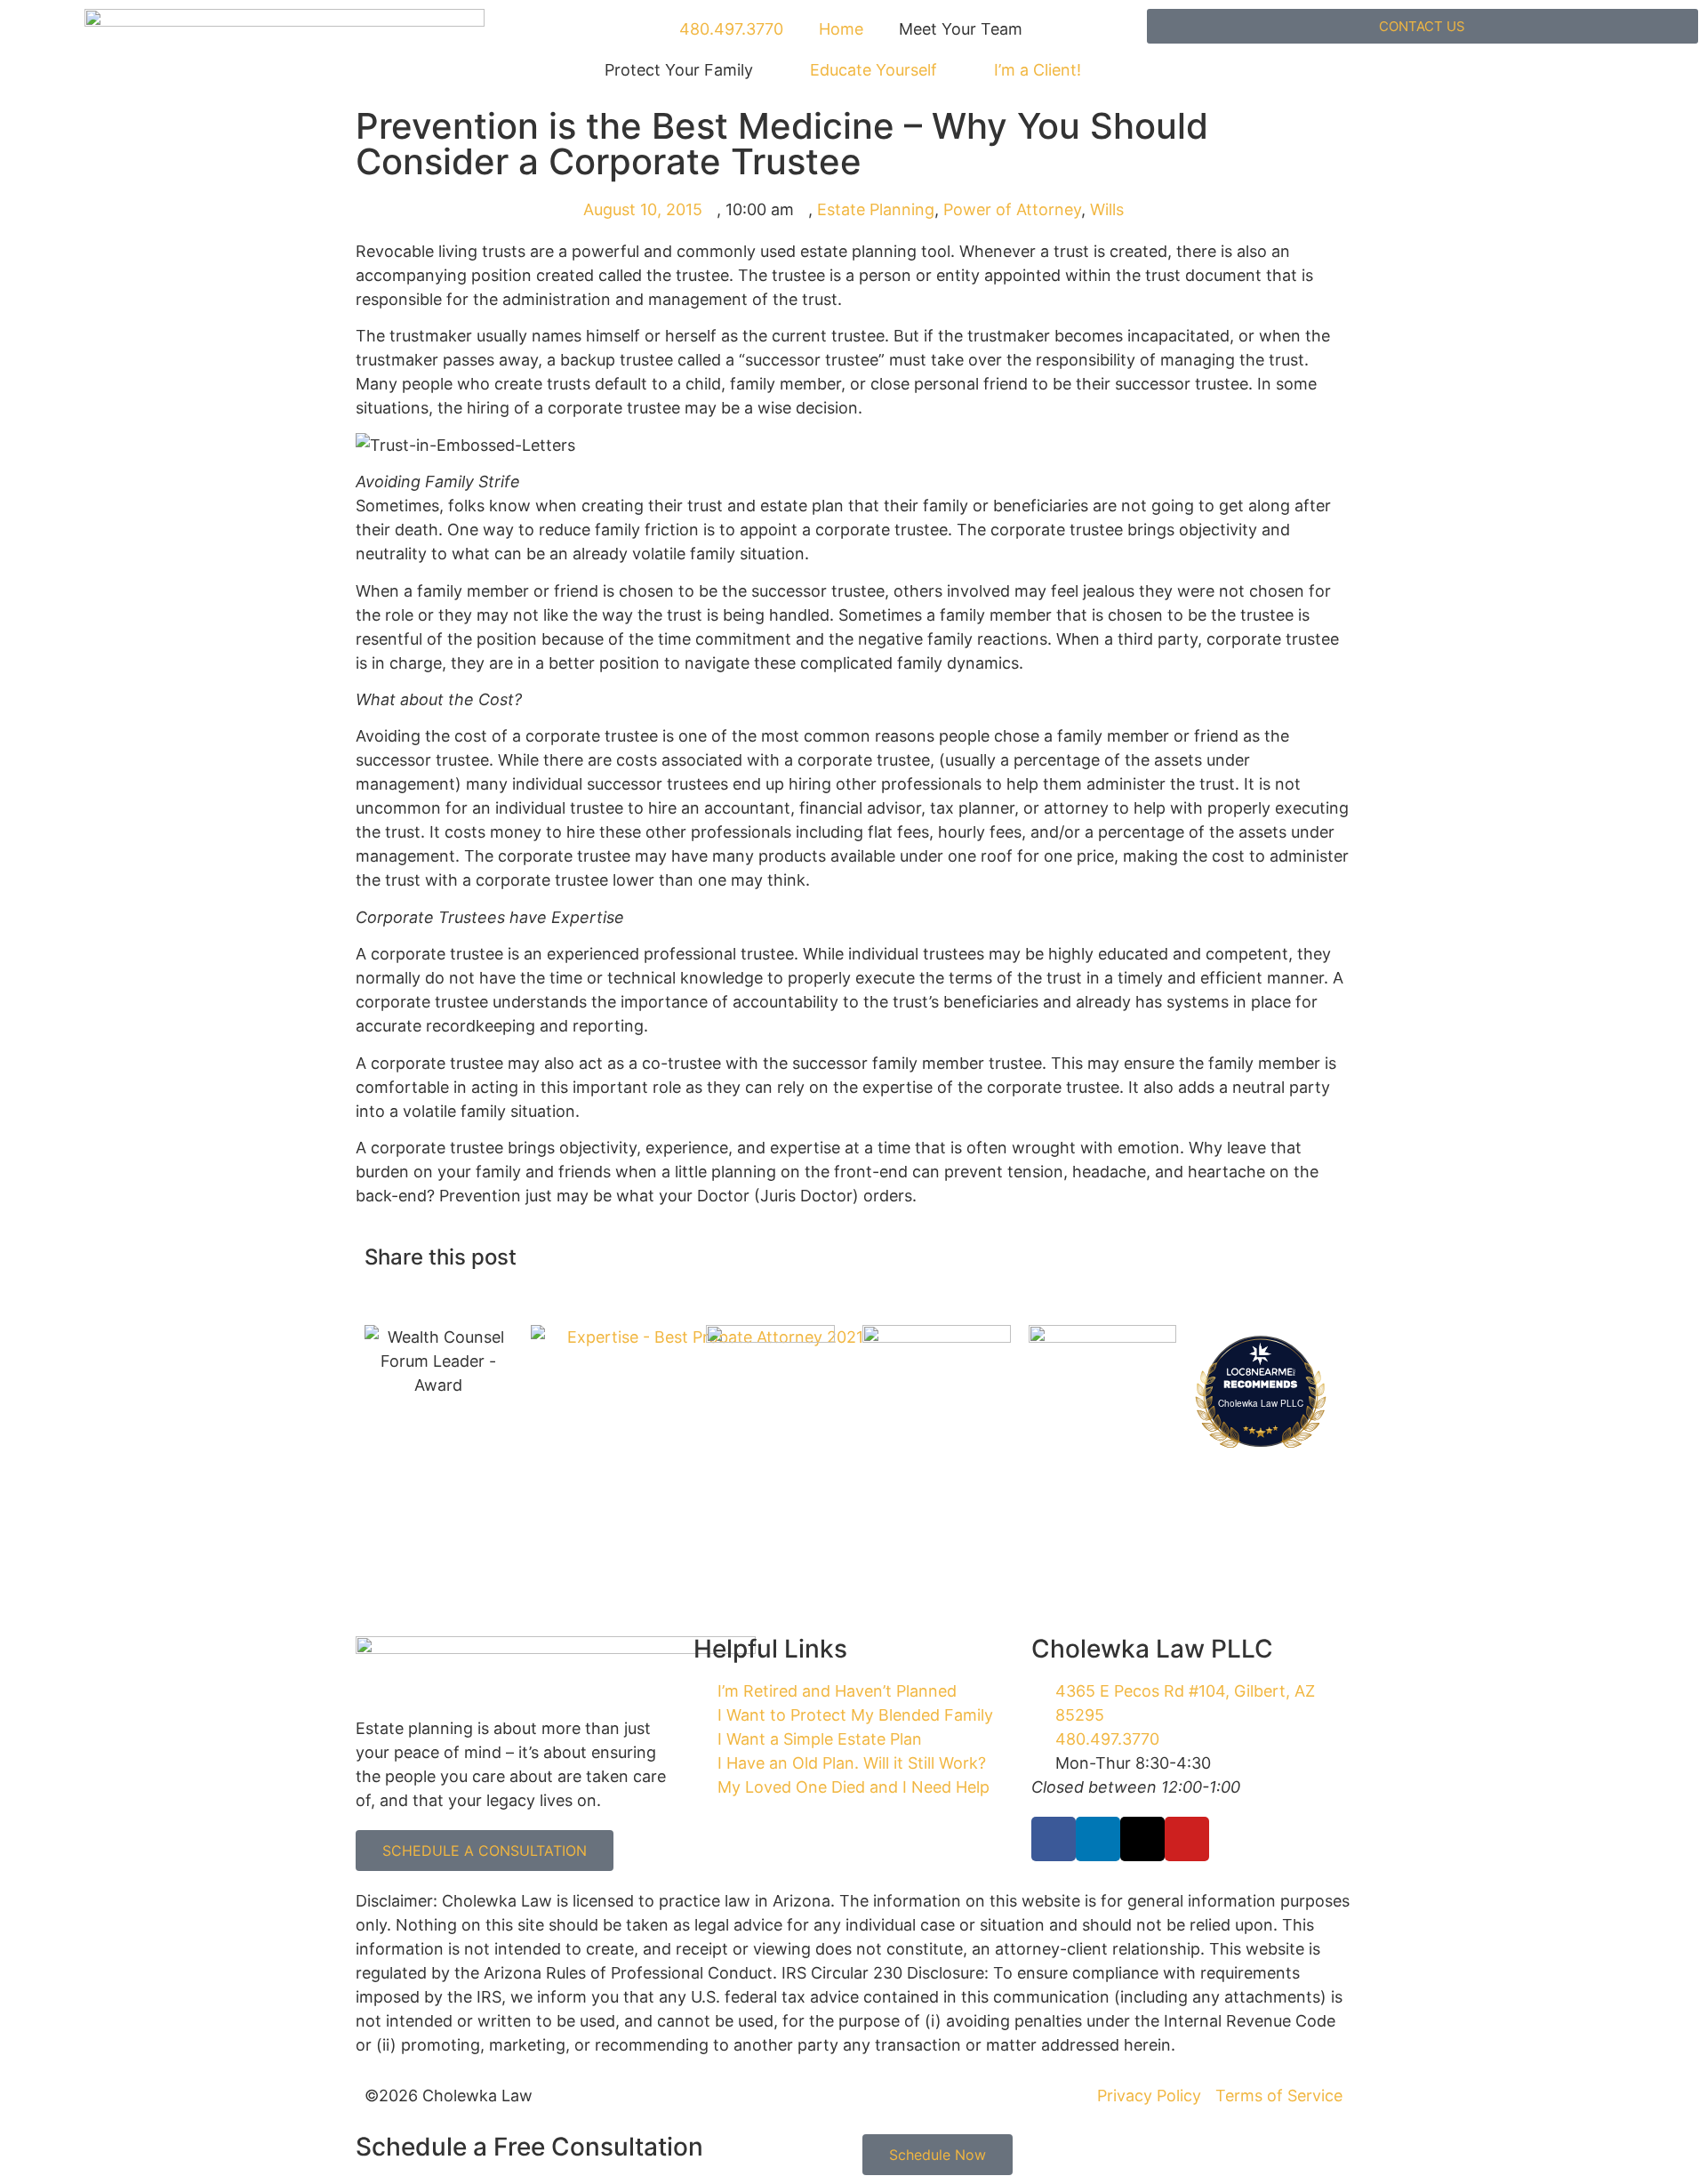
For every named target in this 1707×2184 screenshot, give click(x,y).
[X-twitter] (1142, 1839)
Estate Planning (876, 209)
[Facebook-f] (1054, 1839)
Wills (1107, 209)
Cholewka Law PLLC (1261, 1403)
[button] (869, 1259)
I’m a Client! (1038, 70)
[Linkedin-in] (1098, 1839)
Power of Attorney (1012, 209)
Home (841, 29)
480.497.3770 (729, 29)
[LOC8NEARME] (1261, 1371)
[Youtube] (1187, 1839)
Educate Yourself (874, 70)
